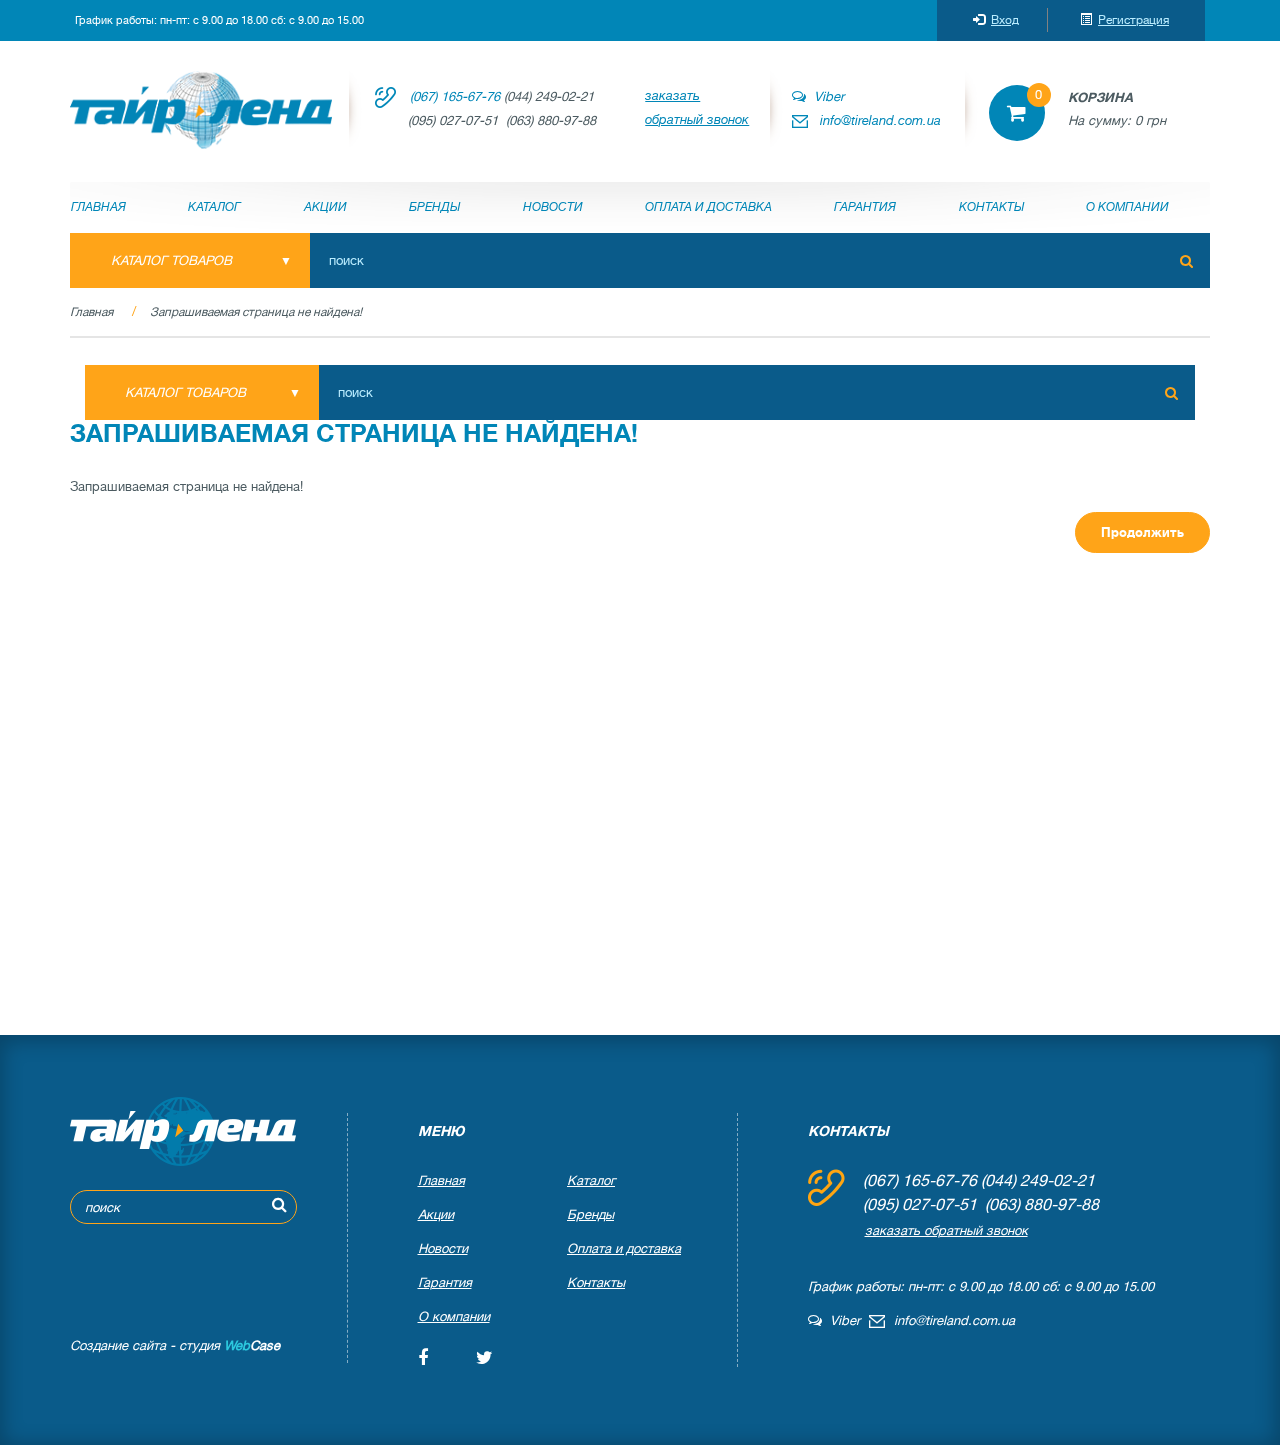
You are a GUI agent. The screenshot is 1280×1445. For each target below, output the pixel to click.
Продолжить (1142, 532)
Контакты (991, 207)
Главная (98, 207)
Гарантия (865, 207)
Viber (825, 96)
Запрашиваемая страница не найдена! (256, 312)
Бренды (434, 207)
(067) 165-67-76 (455, 96)
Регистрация (1133, 20)
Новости (553, 207)
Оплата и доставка (708, 207)
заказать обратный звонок (697, 107)
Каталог (214, 207)
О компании (1127, 207)
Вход (1005, 20)
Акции (325, 207)
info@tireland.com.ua (880, 120)
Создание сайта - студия (175, 1345)
